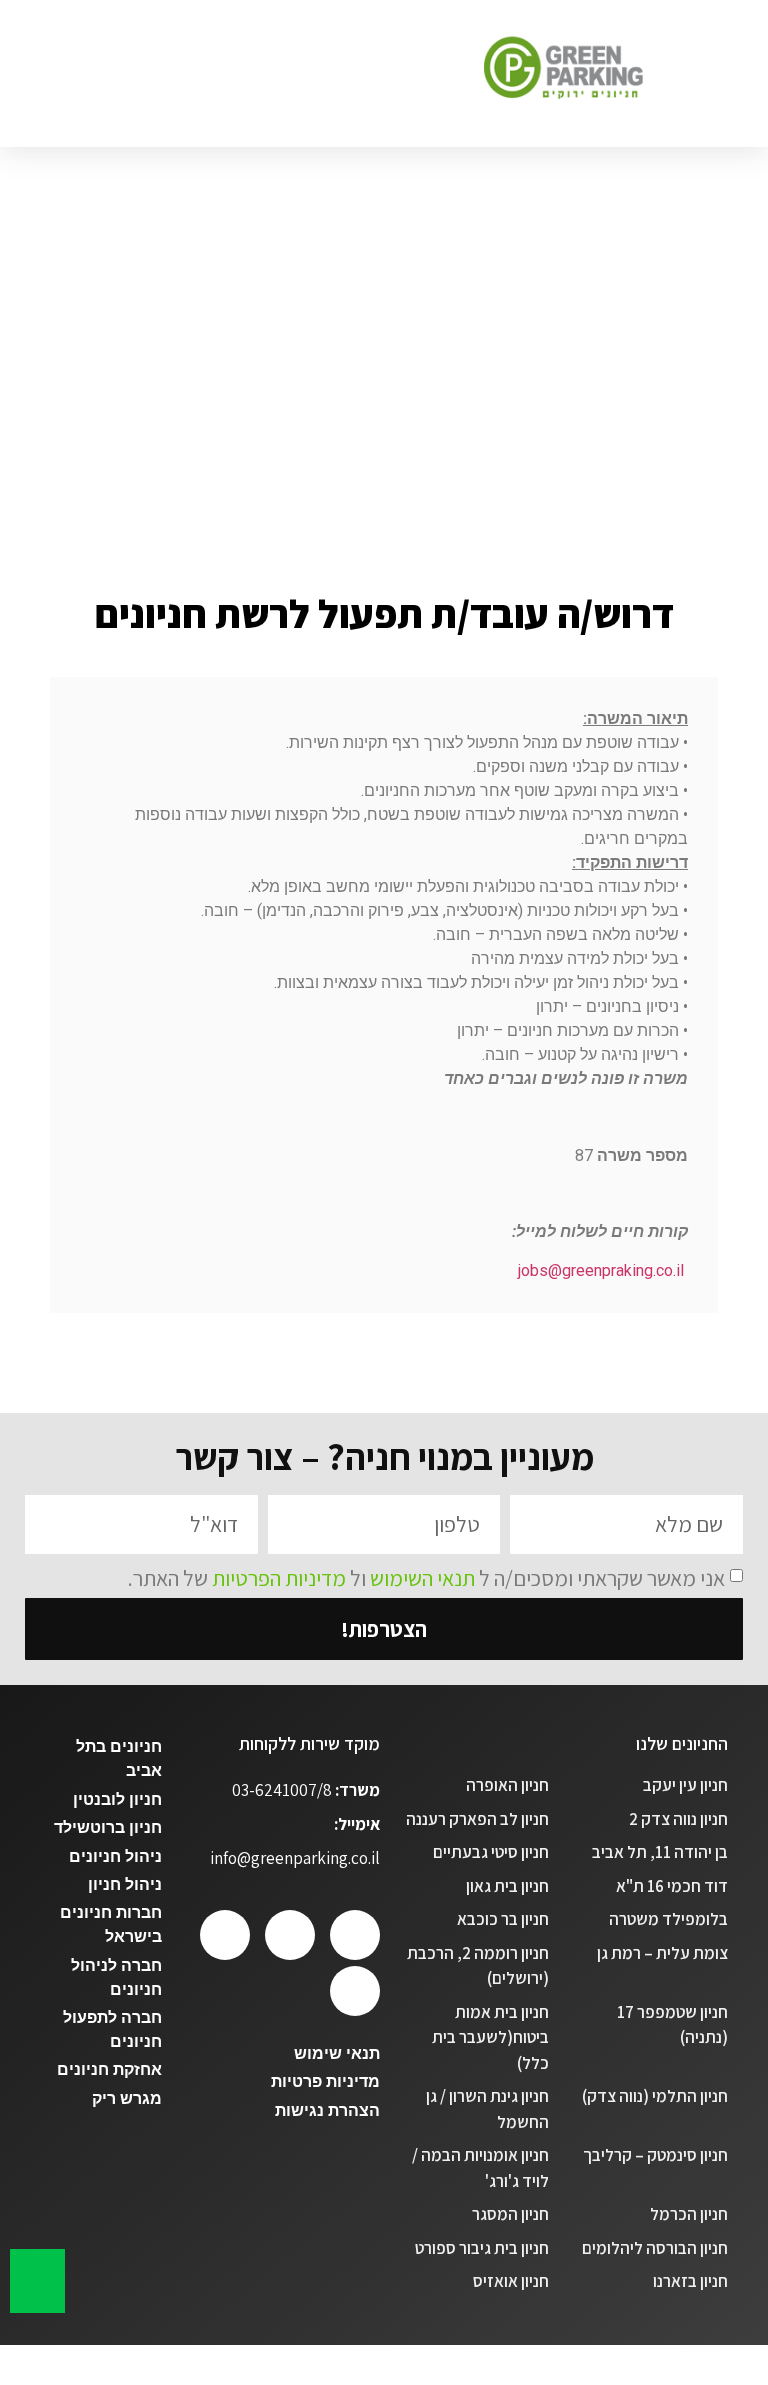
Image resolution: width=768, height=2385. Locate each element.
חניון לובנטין (117, 1799)
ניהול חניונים (115, 1856)
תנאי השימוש (422, 1577)
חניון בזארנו (690, 2281)
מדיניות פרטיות (325, 2081)
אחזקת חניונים (109, 2069)
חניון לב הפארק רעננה (477, 1819)
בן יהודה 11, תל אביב (660, 1852)
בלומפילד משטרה (668, 1919)
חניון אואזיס (511, 2281)
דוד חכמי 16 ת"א (672, 1886)
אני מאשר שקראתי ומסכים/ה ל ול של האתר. (426, 1577)
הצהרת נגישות (327, 2110)
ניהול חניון (125, 1884)
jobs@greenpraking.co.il (601, 1270)
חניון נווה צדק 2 (678, 1819)
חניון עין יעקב (685, 1785)
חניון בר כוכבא (503, 1919)
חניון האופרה (507, 1785)
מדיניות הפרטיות (279, 1577)
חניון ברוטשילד (108, 1827)
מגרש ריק (127, 2098)
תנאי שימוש (337, 2053)
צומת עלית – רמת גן (662, 1953)
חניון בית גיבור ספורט (482, 2248)
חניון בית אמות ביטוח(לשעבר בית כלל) (490, 2037)
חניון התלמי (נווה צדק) (655, 2096)
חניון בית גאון (507, 1886)
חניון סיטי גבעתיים (491, 1852)
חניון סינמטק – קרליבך (655, 2155)
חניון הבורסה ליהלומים (655, 2248)
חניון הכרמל (689, 2214)
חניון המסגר (510, 2214)
